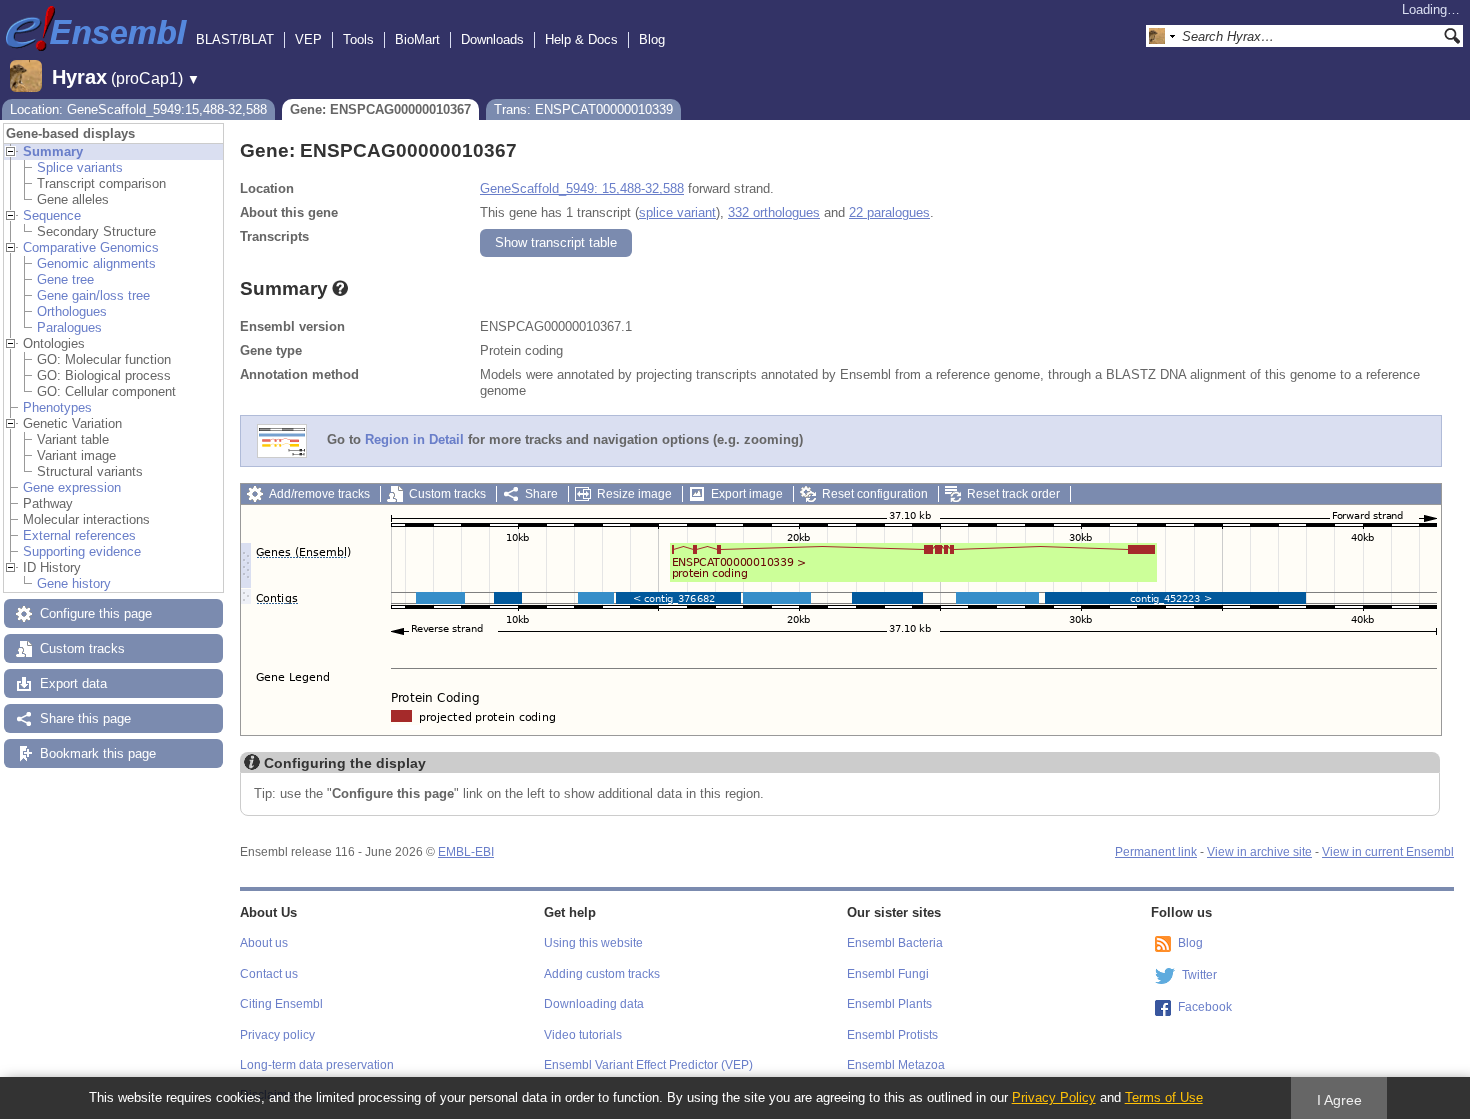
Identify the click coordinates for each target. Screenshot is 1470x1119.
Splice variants (80, 167)
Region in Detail (414, 440)
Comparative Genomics (91, 247)
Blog (652, 39)
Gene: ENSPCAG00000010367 (380, 109)
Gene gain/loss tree (93, 295)
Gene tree (65, 279)
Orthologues (72, 311)
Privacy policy (277, 1035)
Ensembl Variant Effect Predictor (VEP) (648, 1065)
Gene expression (72, 487)
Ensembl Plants (889, 1004)
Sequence (52, 215)
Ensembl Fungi (888, 974)
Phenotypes (57, 407)
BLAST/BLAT (235, 39)
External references (79, 535)
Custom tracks (82, 648)
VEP (308, 39)
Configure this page (96, 613)
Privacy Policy (1054, 1097)
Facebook (1205, 1007)
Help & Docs (581, 39)
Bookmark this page (98, 753)
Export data (73, 683)
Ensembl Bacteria (895, 943)
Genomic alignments (96, 263)
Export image (747, 494)
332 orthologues (774, 212)
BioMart (417, 39)
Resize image (634, 494)
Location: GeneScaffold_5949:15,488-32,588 (138, 109)
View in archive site (1259, 852)
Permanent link (1156, 852)
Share (541, 494)
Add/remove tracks (319, 494)
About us (264, 943)
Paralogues (69, 327)
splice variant (677, 212)
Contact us (269, 974)
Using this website (593, 943)
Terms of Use (1164, 1097)
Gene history (74, 583)
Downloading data (594, 1004)
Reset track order (1013, 494)
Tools (358, 39)
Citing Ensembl (281, 1004)
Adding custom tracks (602, 974)
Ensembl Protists (892, 1035)
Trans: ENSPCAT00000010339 (583, 109)
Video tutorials (583, 1035)
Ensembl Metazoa (896, 1065)
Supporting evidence (82, 551)
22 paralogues (889, 212)
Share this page (85, 718)
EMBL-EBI (466, 852)
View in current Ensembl (1388, 852)
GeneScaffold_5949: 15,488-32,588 (582, 188)
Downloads (492, 39)
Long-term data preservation (317, 1065)
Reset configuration (875, 494)
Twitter (1199, 975)
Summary (53, 151)
